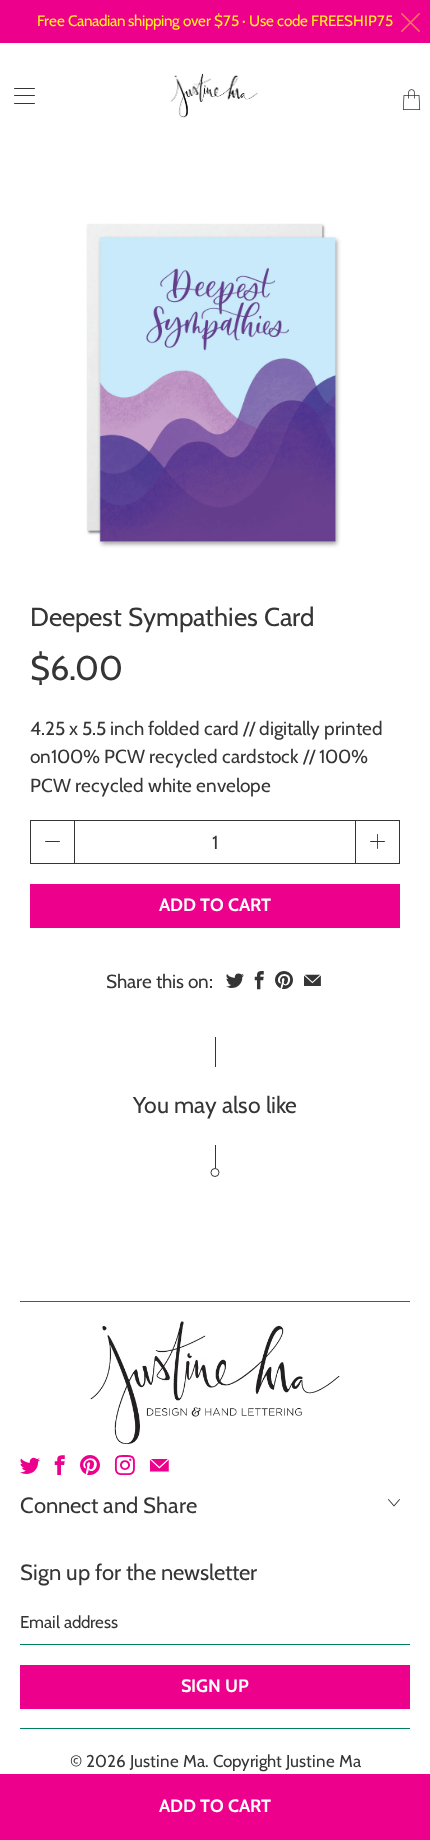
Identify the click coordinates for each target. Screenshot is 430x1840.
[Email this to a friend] (312, 980)
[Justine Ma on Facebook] (60, 1465)
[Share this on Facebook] (259, 980)
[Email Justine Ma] (159, 1465)
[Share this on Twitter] (235, 980)
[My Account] (17, 95)
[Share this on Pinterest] (284, 980)
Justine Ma (167, 1761)
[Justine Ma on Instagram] (125, 1465)
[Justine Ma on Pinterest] (90, 1465)
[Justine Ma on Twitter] (30, 1465)
